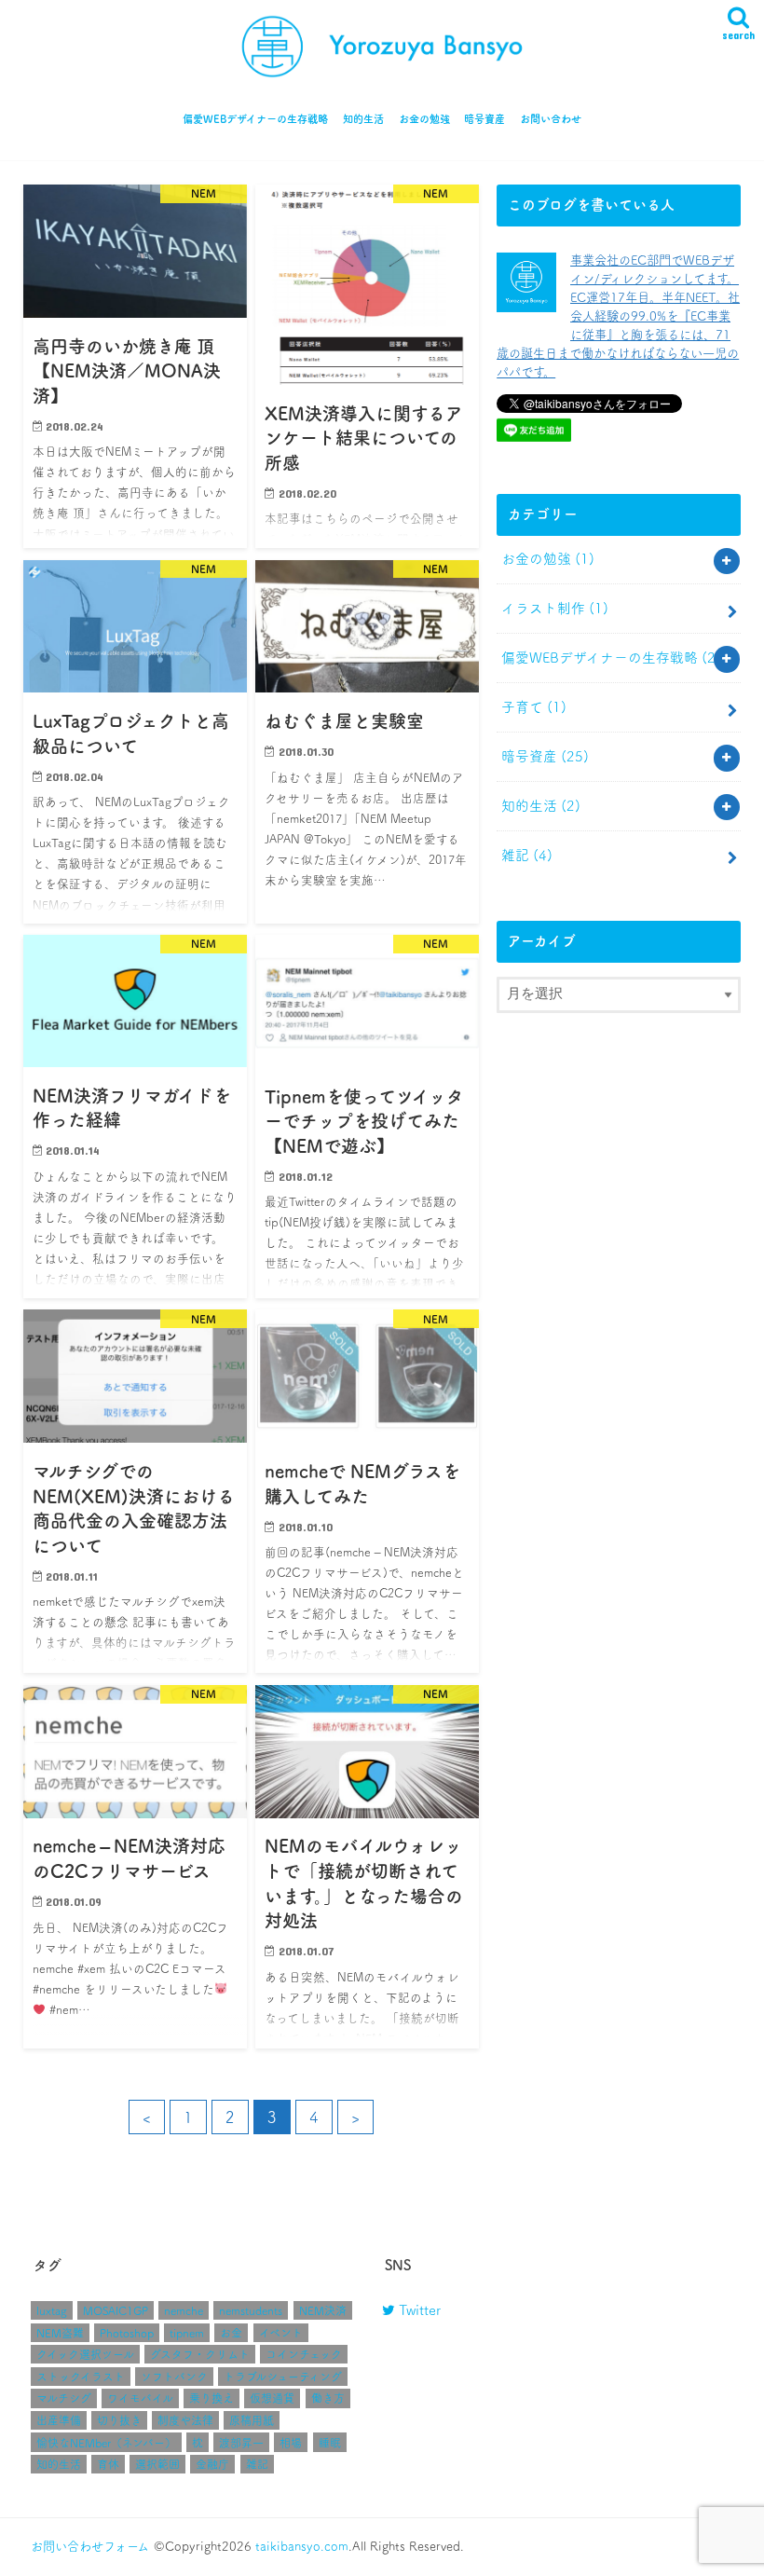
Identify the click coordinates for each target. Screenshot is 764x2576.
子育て (534, 707)
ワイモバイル (140, 2398)
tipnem (187, 2333)
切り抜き (119, 2420)
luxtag (52, 2310)
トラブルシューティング (283, 2377)
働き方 (328, 2398)
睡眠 (330, 2443)
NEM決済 (323, 2310)
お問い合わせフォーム (90, 2546)
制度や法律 (185, 2420)
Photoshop (127, 2333)
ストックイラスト (81, 2377)
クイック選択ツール (85, 2354)
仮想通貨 (272, 2398)
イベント (281, 2333)
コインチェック (304, 2354)
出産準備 (59, 2420)
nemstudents (251, 2310)
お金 (231, 2333)
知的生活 (363, 119)
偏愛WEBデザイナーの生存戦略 (255, 119)
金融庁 (212, 2464)
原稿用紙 (252, 2420)
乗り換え (211, 2398)
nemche (184, 2310)
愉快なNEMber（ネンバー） (106, 2443)
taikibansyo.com (302, 2546)
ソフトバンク (174, 2377)
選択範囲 (157, 2464)
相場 (291, 2443)
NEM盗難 (60, 2333)
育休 (108, 2464)
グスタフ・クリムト (200, 2354)
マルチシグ (64, 2398)
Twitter (418, 2310)
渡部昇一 (241, 2443)
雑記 (527, 855)
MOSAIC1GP (116, 2310)
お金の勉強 (424, 119)
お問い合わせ (551, 119)
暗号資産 (484, 119)
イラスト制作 (555, 608)
